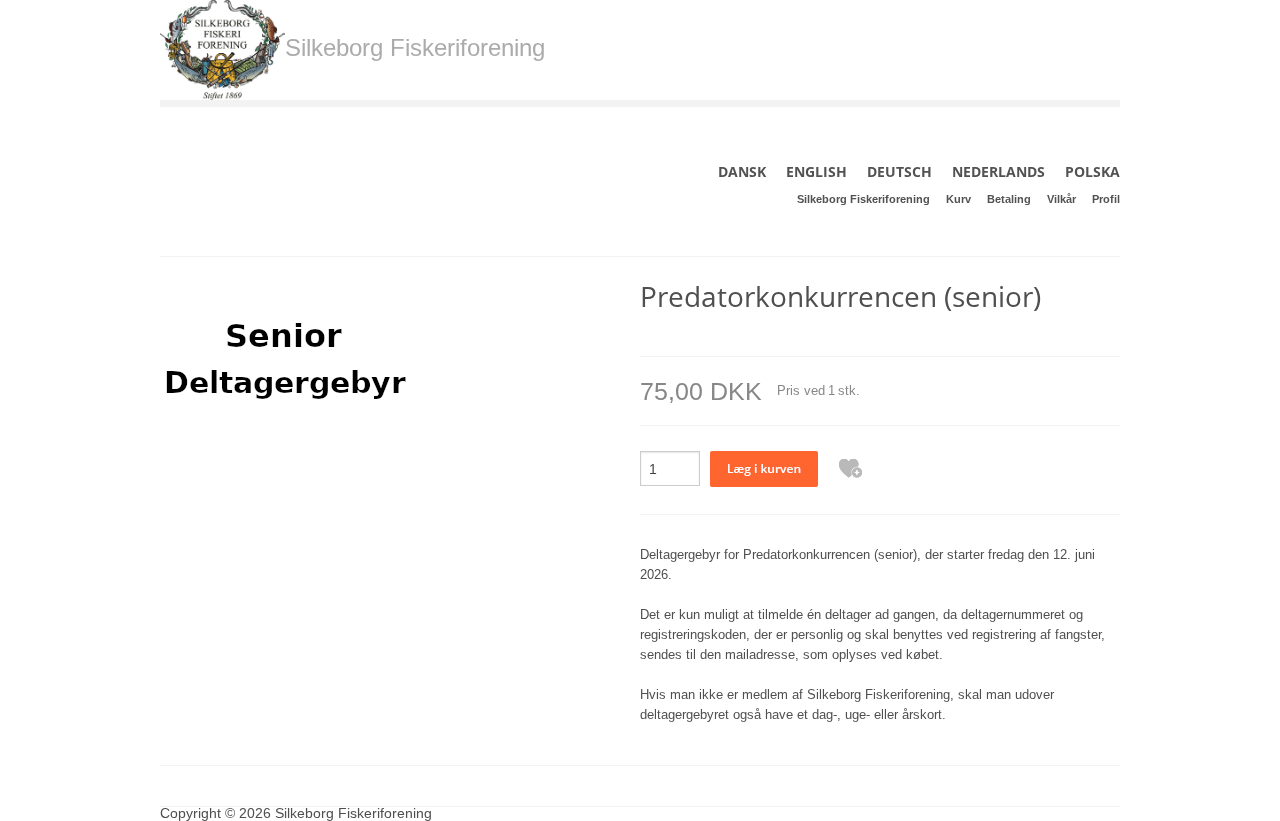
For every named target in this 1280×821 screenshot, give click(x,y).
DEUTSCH (899, 171)
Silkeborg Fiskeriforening (863, 199)
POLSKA (1092, 171)
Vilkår (1061, 199)
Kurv (958, 199)
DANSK (742, 171)
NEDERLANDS (998, 171)
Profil (1106, 199)
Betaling (1009, 199)
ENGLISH (816, 171)
